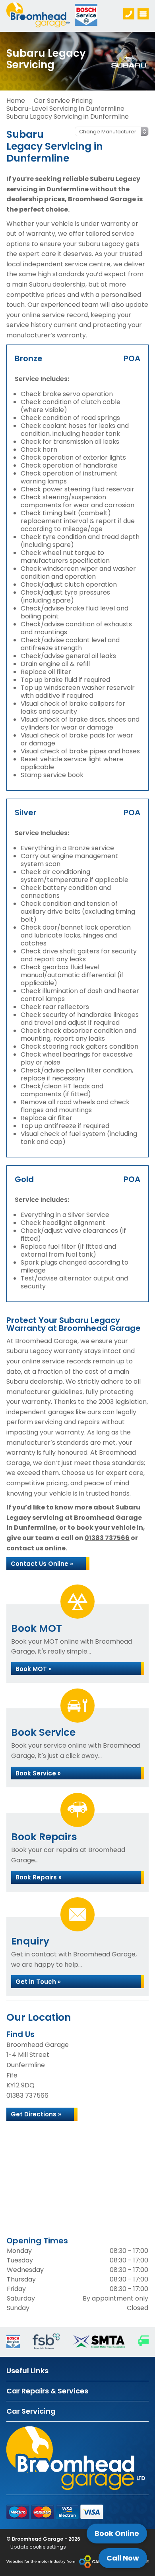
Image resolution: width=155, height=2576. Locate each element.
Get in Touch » (38, 1982)
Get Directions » (36, 2114)
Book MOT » (34, 1669)
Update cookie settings (38, 2547)
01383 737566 (107, 1538)
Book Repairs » (39, 1877)
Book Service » (38, 1773)
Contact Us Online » (42, 1564)
